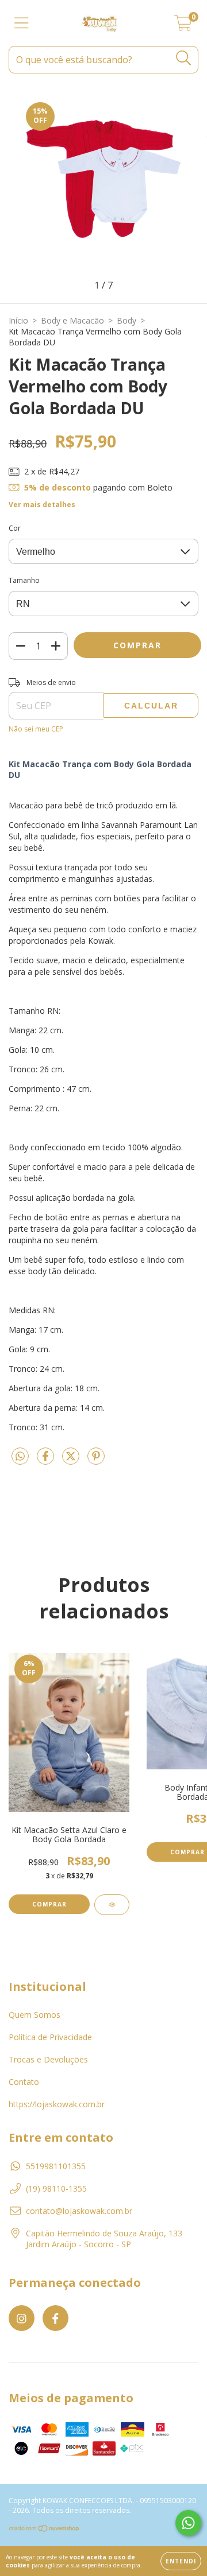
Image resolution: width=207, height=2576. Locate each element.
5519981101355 (56, 2166)
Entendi (181, 2561)
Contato (24, 2082)
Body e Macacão (72, 320)
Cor (15, 528)
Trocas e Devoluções (48, 2059)
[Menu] (22, 23)
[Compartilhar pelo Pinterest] (96, 1460)
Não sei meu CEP (36, 729)
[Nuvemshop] (45, 2530)
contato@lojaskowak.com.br (79, 2211)
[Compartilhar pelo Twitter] (72, 1460)
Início (18, 320)
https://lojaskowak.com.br (57, 2104)
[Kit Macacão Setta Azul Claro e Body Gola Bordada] (112, 1905)
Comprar (49, 1904)
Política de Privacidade (50, 2037)
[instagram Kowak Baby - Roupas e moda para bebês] (22, 2318)
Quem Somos (34, 2015)
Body (126, 320)
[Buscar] (184, 58)
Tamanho (24, 580)
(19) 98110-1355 (56, 2188)
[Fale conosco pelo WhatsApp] (188, 2523)
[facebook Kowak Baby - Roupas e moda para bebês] (55, 2318)
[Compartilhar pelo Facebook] (47, 1460)
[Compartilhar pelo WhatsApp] (20, 1457)
